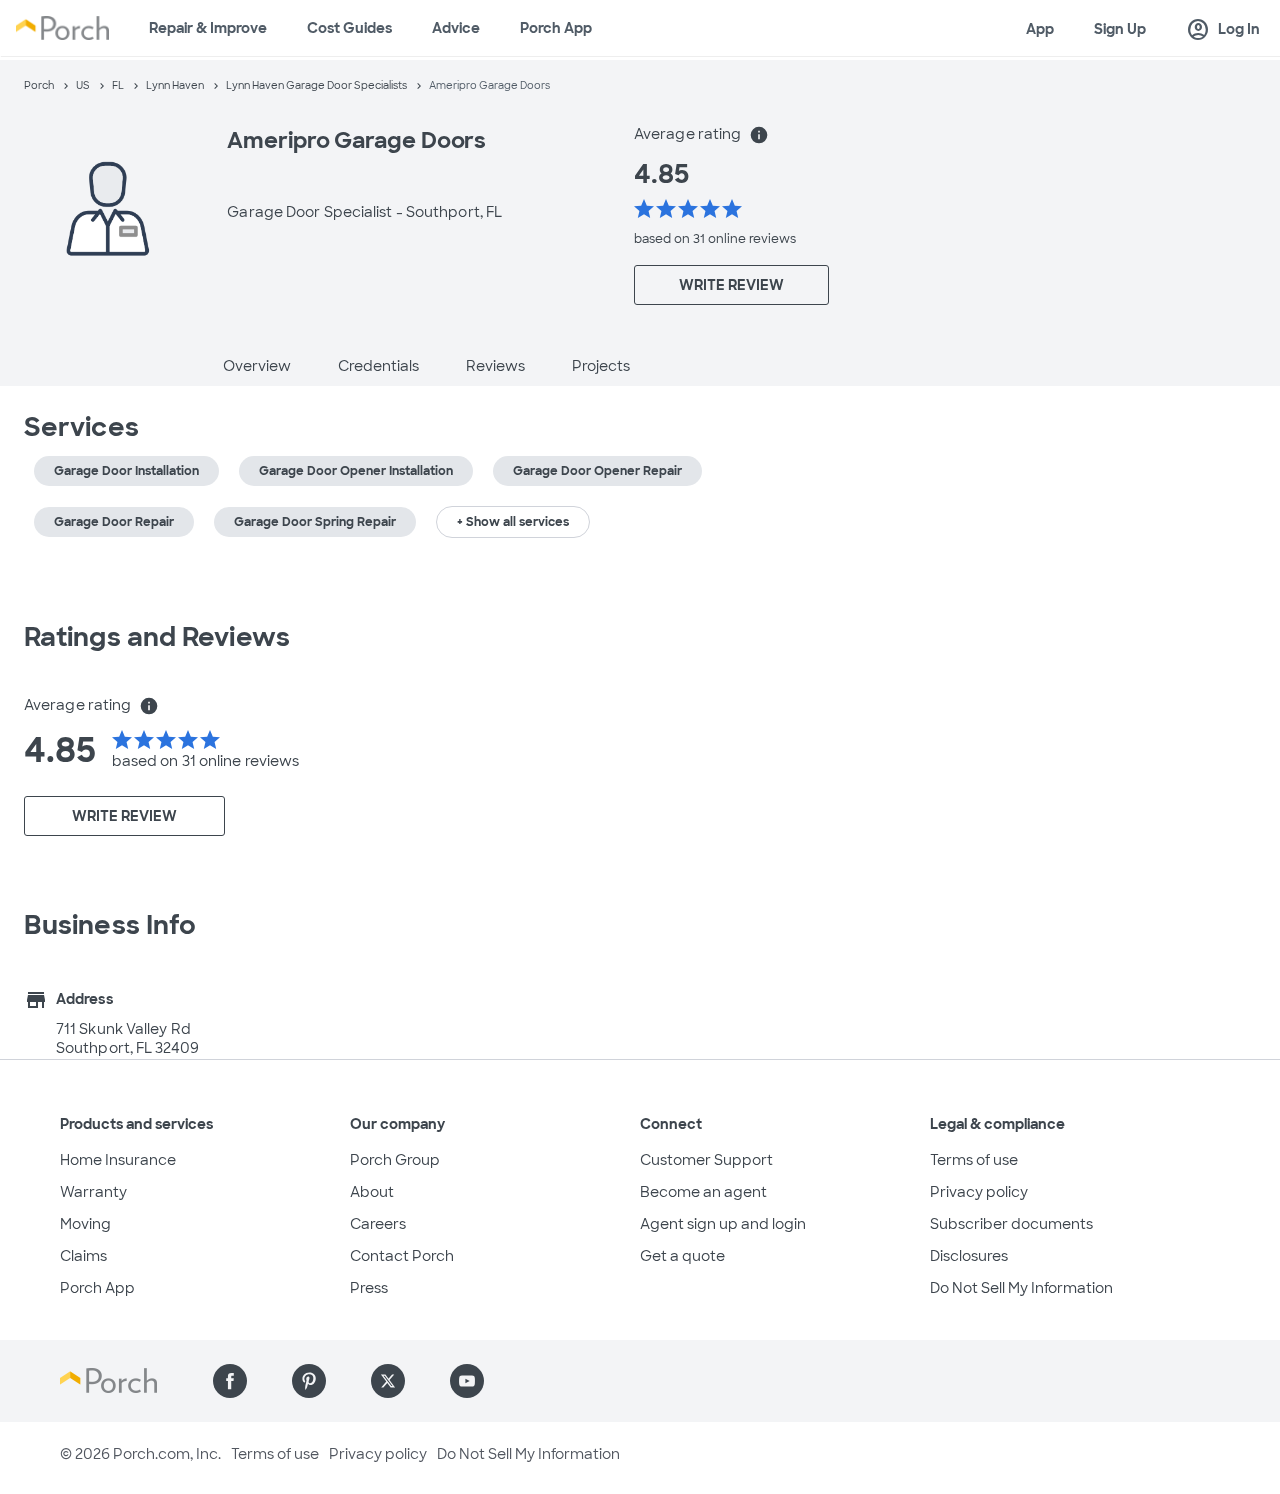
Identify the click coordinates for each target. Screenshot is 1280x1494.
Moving (85, 1224)
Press (369, 1288)
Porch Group (395, 1160)
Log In (1223, 30)
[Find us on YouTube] (467, 1381)
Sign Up (1120, 29)
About (372, 1192)
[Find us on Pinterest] (309, 1381)
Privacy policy (979, 1192)
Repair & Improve (208, 28)
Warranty (93, 1192)
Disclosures (969, 1256)
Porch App (556, 28)
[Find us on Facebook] (230, 1381)
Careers (378, 1224)
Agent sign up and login (723, 1224)
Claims (83, 1256)
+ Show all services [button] (513, 522)
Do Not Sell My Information (1021, 1288)
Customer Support (706, 1160)
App (1040, 29)
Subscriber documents (1011, 1224)
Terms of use (974, 1160)
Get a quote (682, 1256)
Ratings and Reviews (157, 637)
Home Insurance (118, 1160)
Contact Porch (402, 1256)
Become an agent (703, 1192)
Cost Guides (349, 28)
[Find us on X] (388, 1381)
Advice (456, 28)
